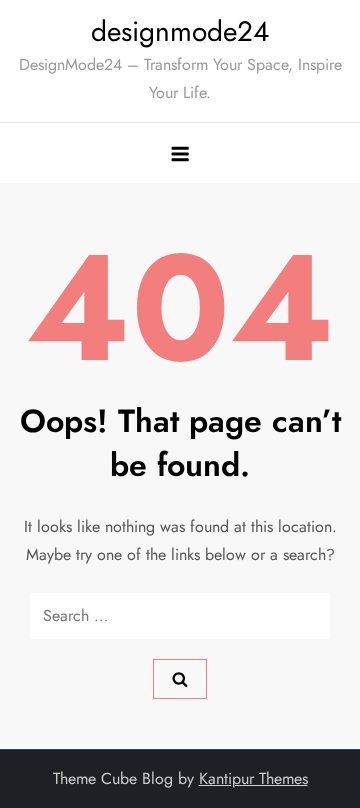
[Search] (180, 679)
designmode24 (180, 31)
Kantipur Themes (253, 778)
